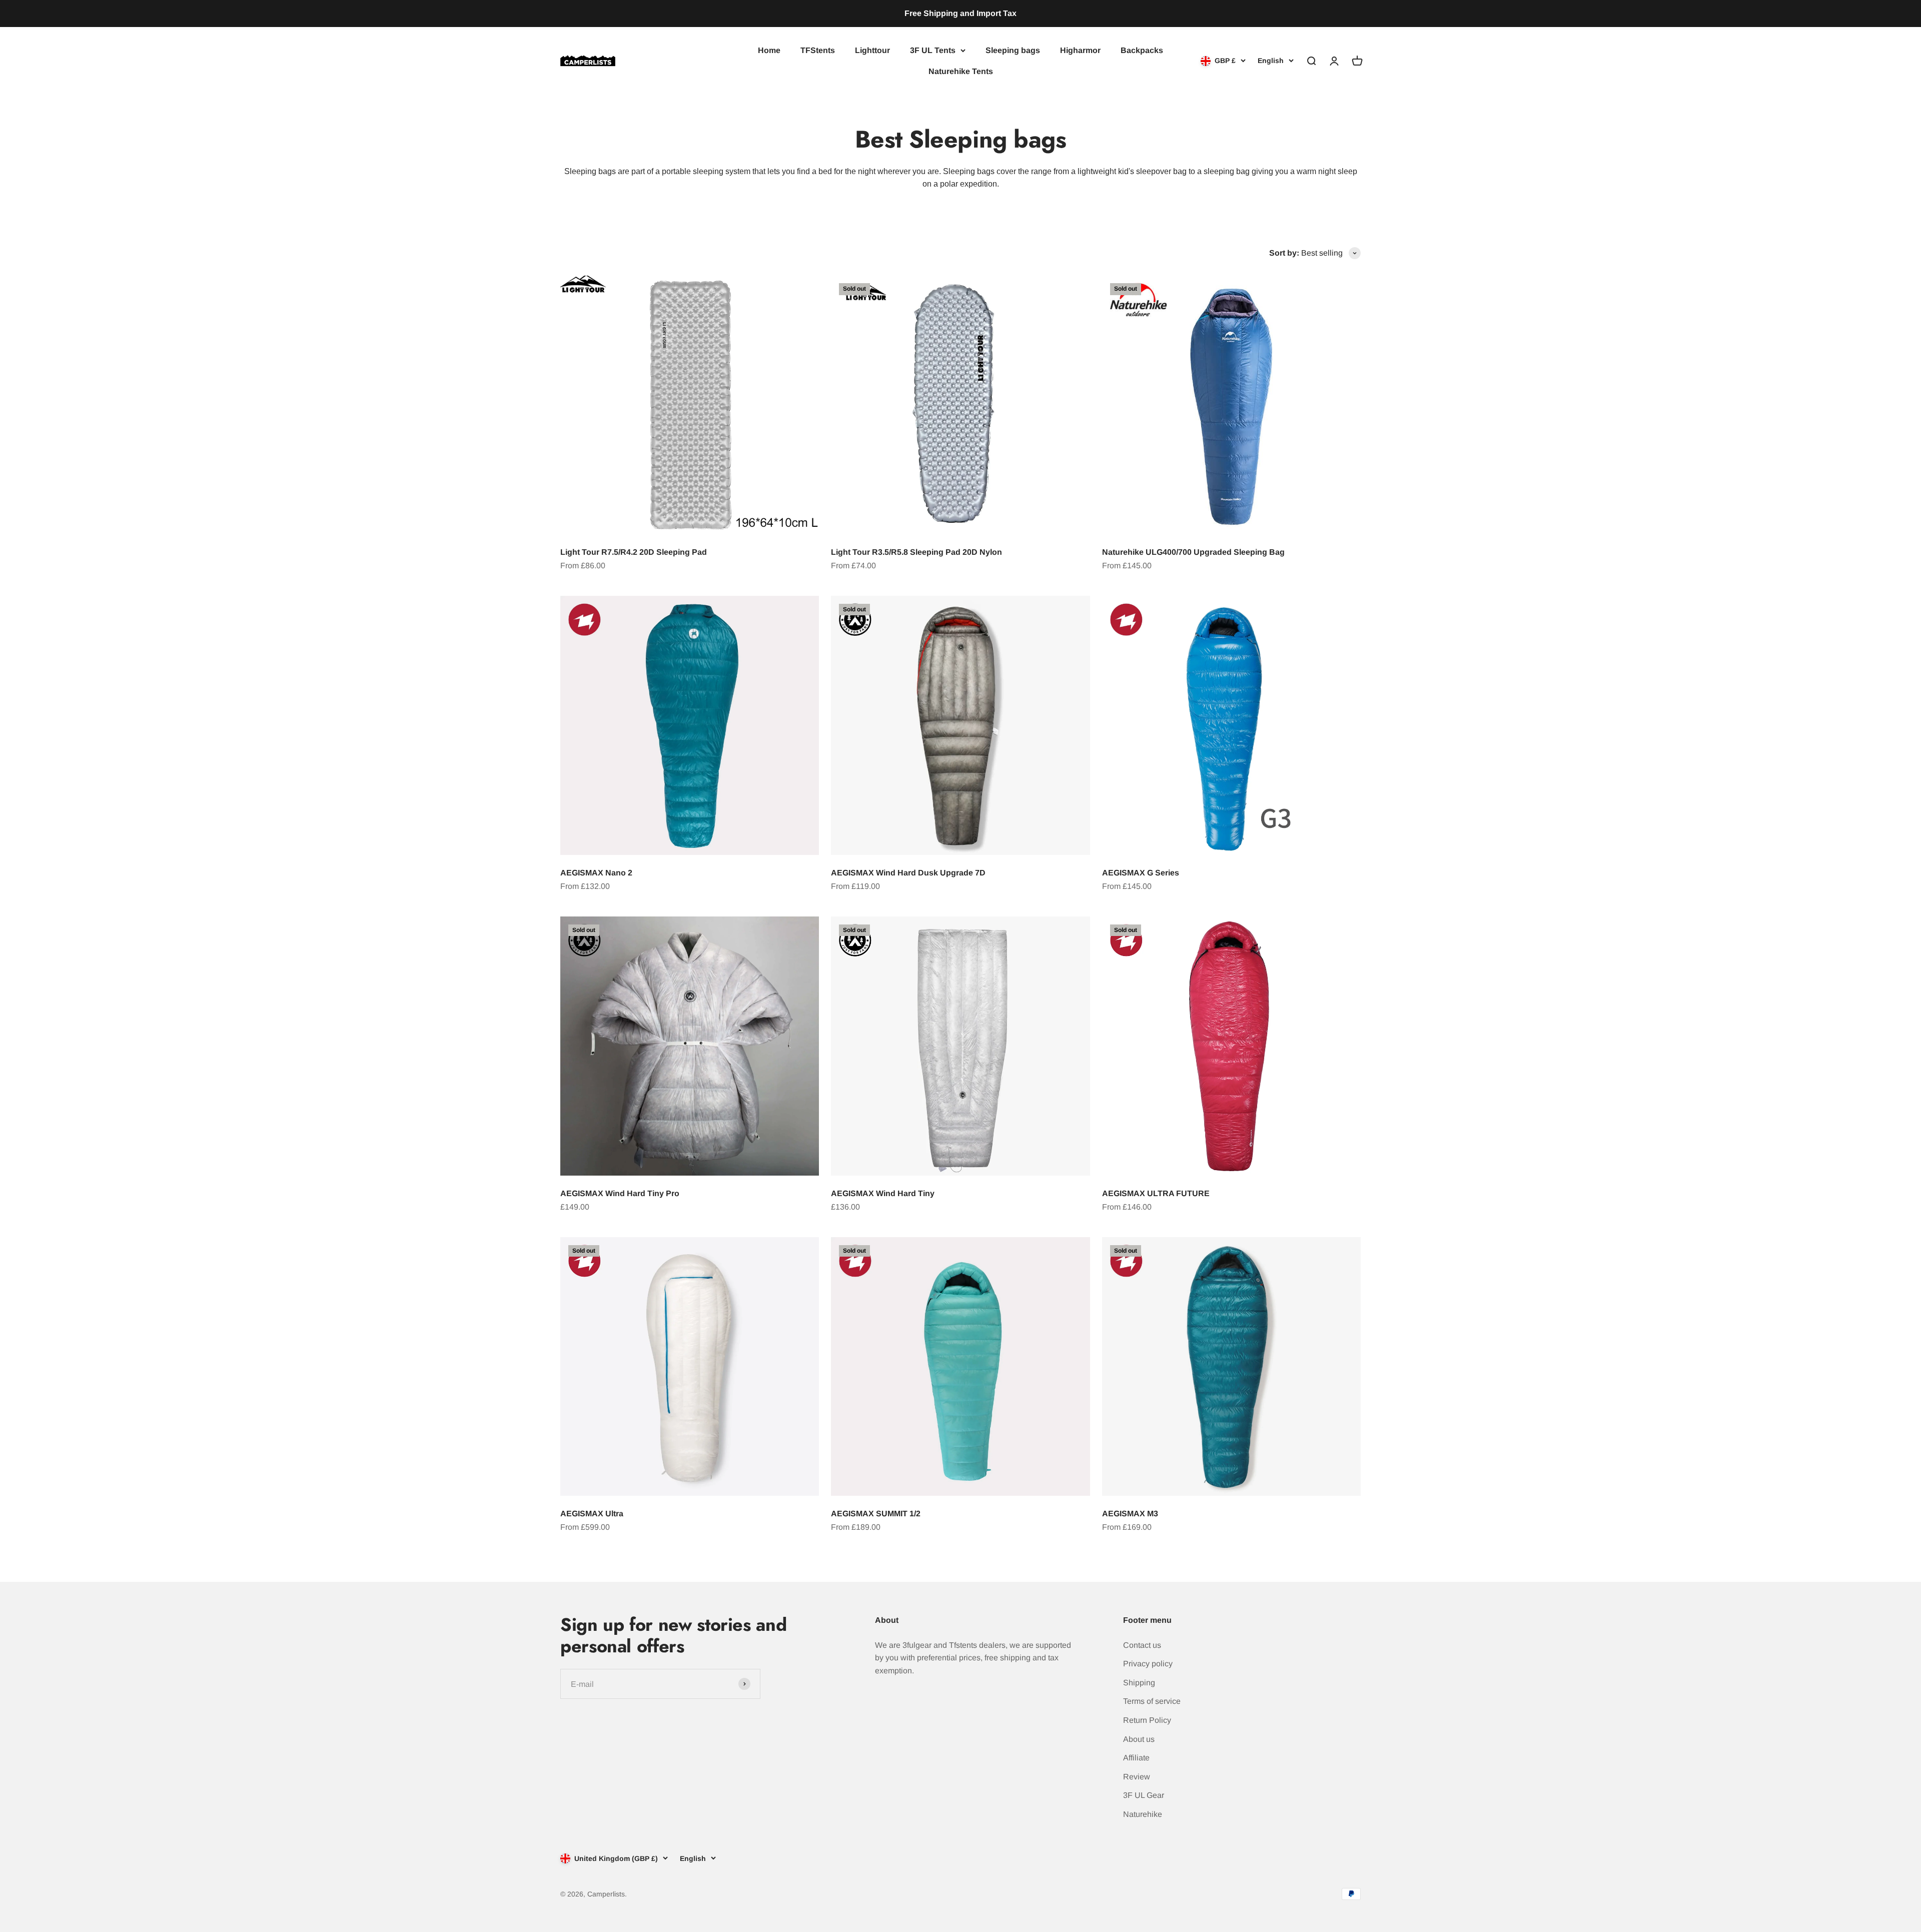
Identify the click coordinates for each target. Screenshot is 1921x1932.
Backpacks (1142, 50)
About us (1139, 1739)
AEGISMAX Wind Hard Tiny (883, 1193)
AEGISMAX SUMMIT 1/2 (876, 1514)
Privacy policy (1148, 1664)
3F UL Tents (933, 50)
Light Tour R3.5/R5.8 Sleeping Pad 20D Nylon (916, 552)
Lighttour (872, 50)
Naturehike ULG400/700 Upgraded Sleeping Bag (1193, 552)
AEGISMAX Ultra (592, 1514)
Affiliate (1136, 1758)
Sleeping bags (1013, 50)
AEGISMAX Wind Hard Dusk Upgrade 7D (908, 873)
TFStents (818, 50)
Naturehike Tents (961, 71)
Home (769, 50)
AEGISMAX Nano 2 (596, 873)
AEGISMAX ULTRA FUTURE (1156, 1193)
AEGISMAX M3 (1130, 1514)
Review (1137, 1777)
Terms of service (1152, 1701)
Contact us (1142, 1645)
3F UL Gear (1144, 1795)
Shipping (1139, 1683)
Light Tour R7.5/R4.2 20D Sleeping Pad (634, 552)
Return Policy (1147, 1720)
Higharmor (1080, 50)
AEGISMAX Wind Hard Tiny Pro (620, 1193)
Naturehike (1143, 1814)
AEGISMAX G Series (1141, 873)
